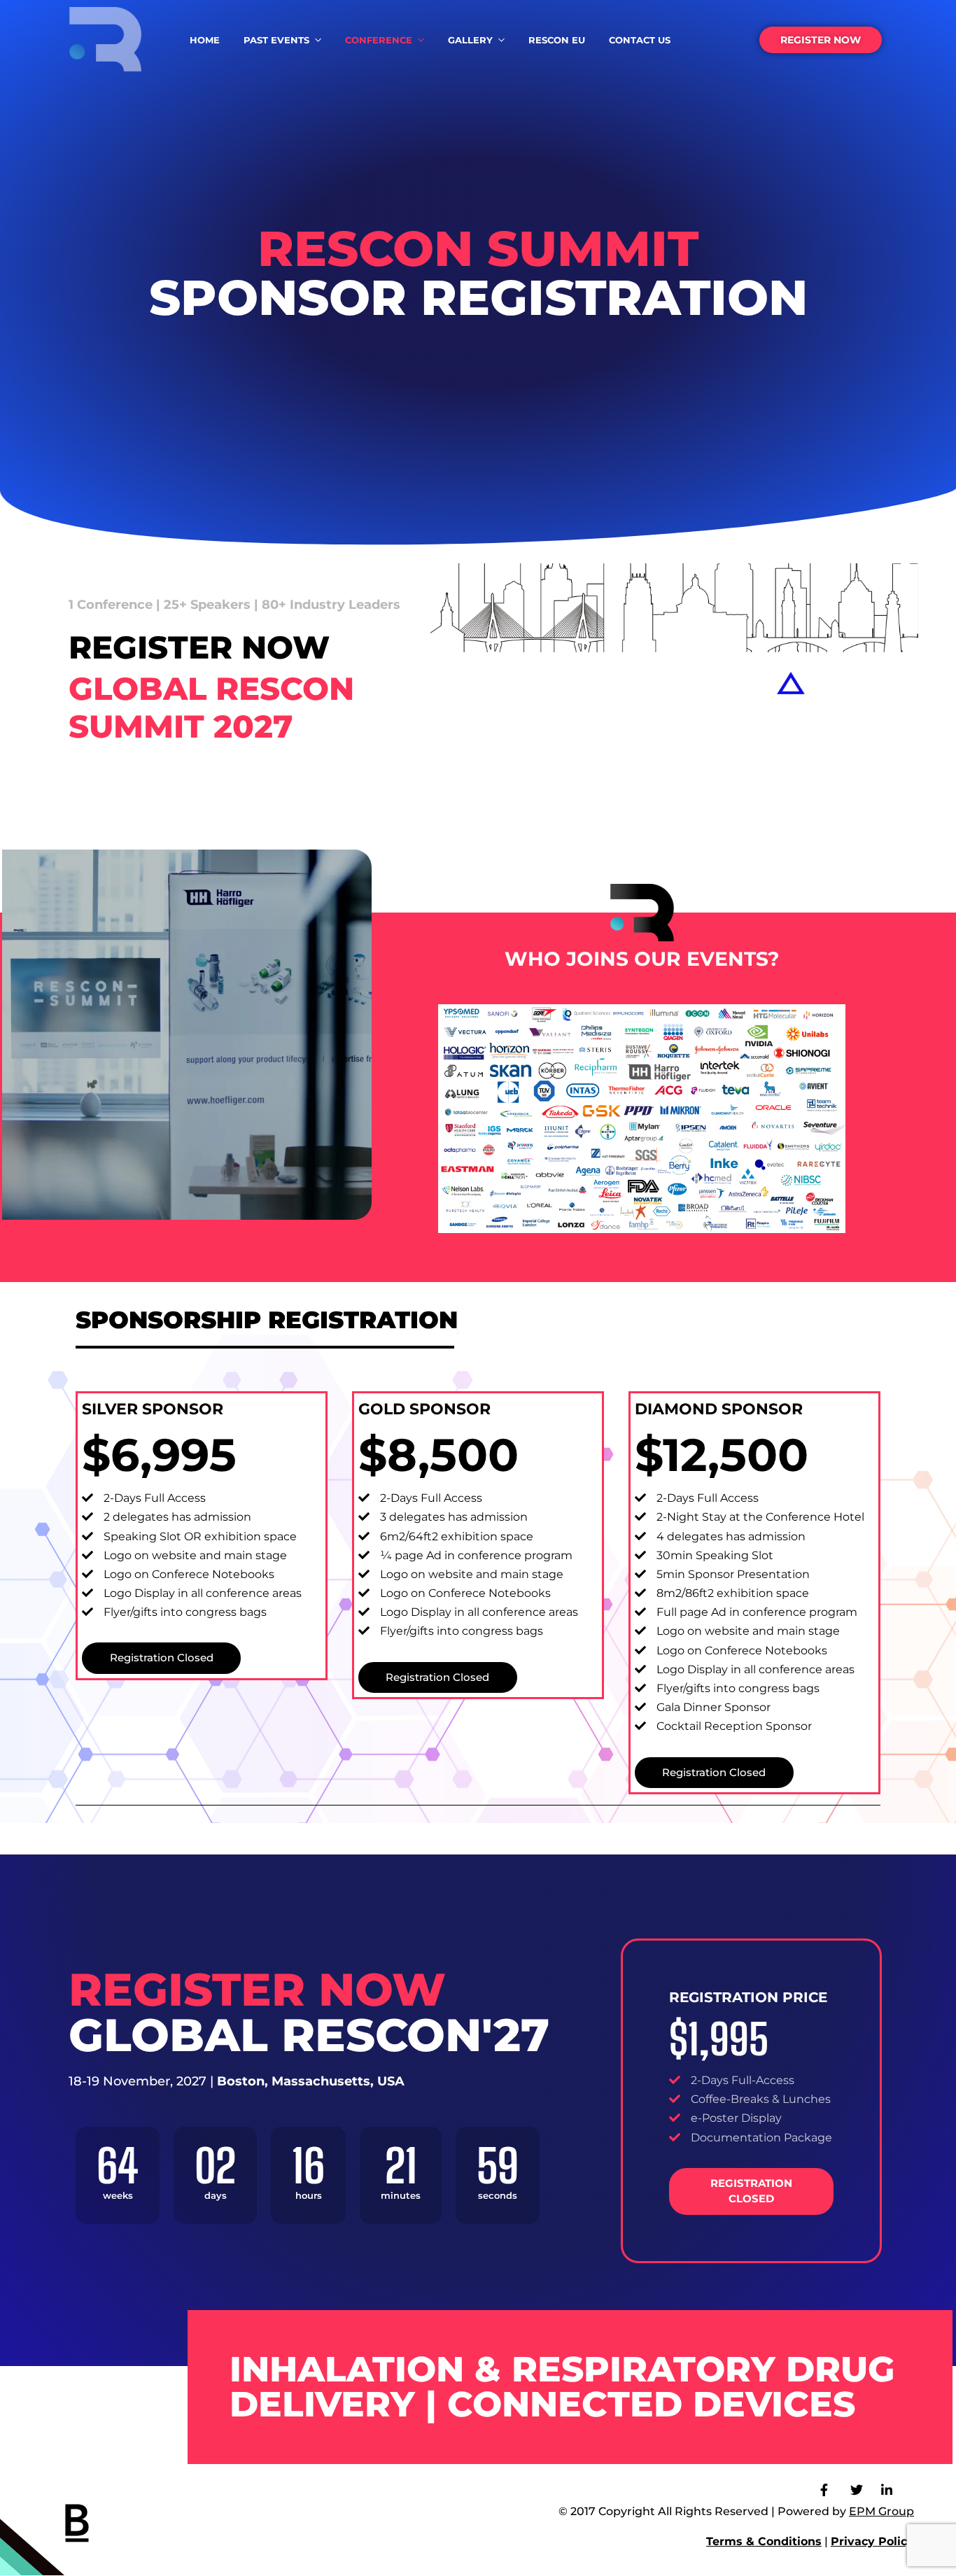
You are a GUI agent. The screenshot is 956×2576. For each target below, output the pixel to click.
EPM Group (881, 2511)
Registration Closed (162, 1657)
